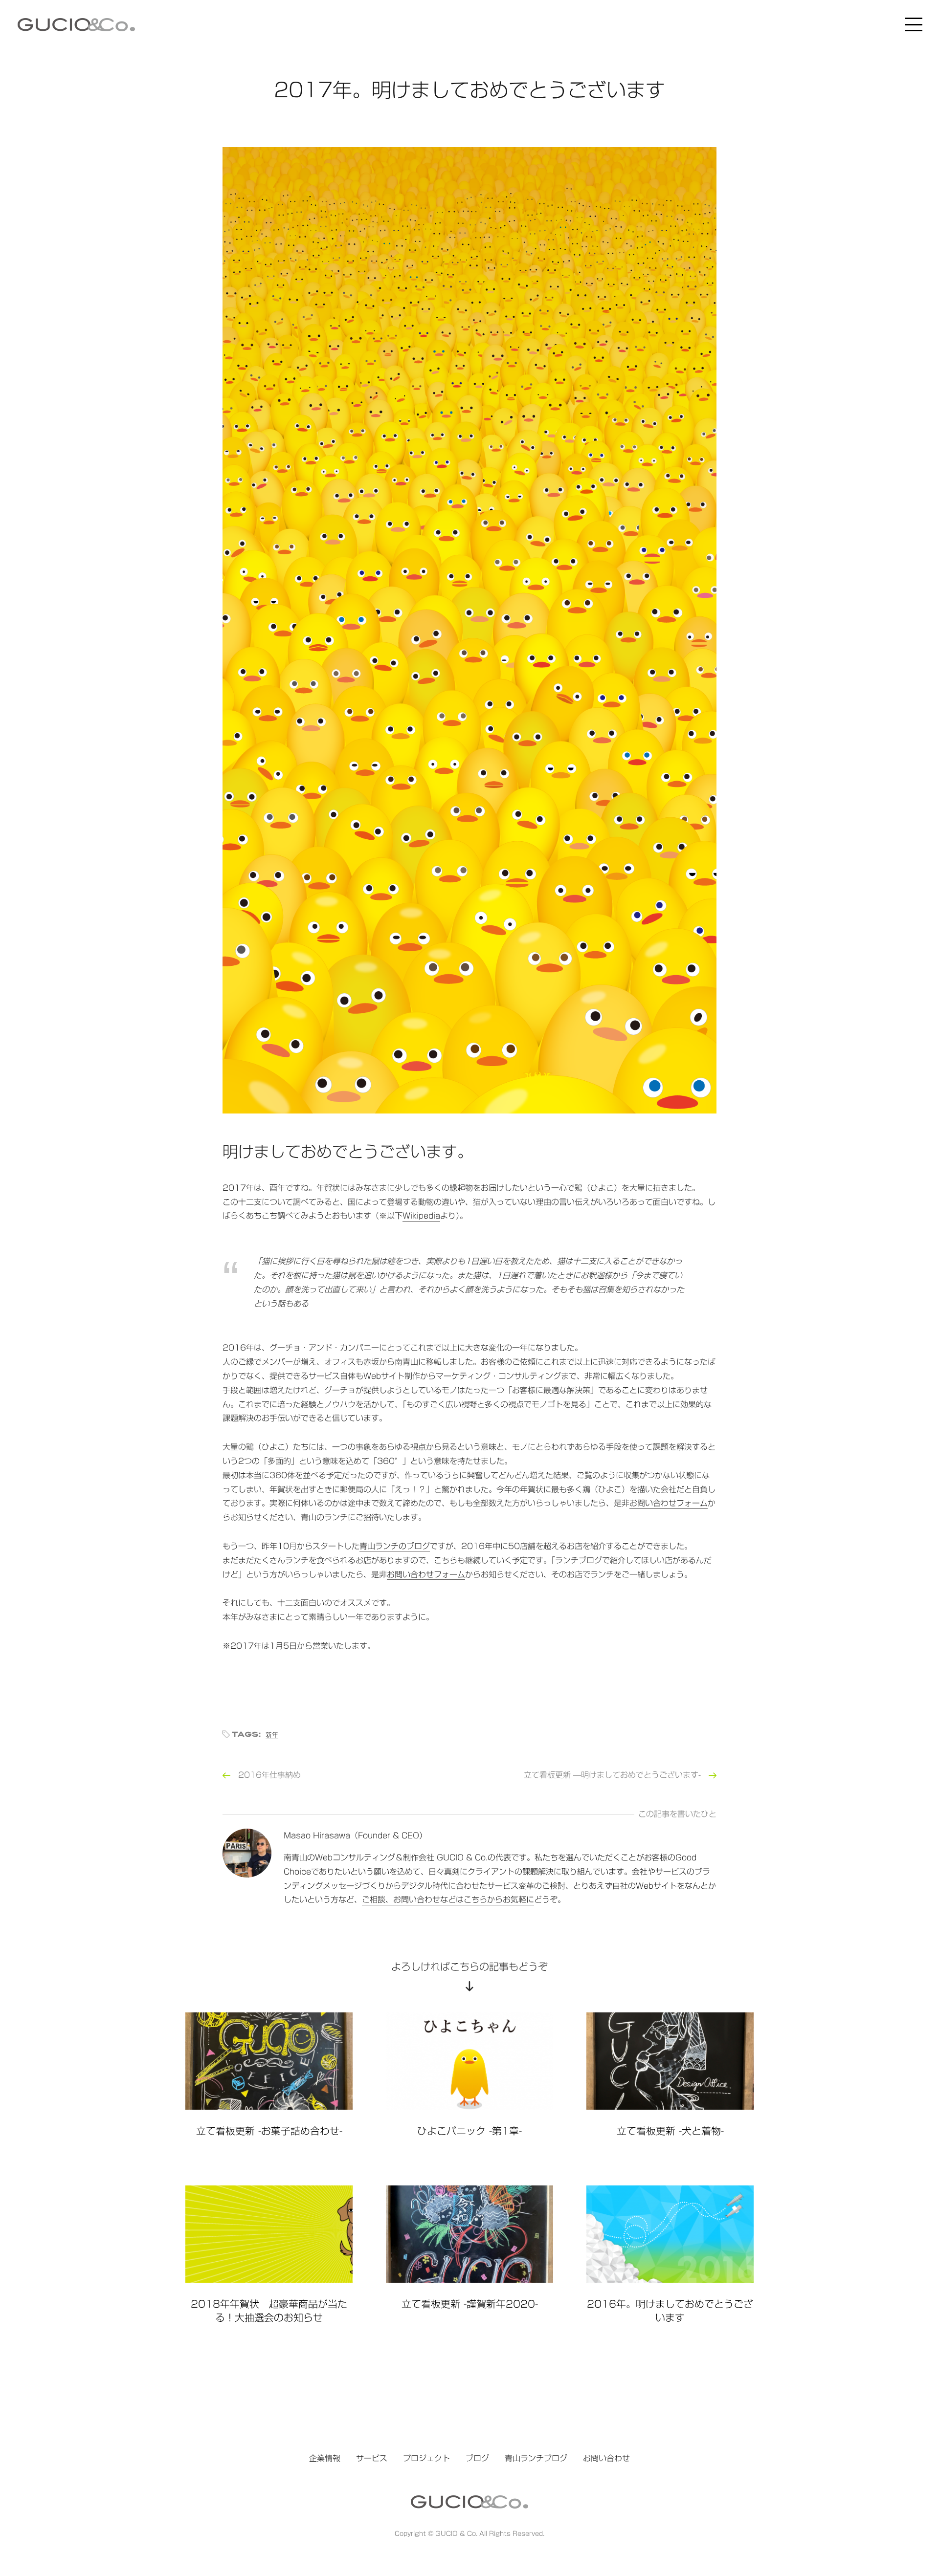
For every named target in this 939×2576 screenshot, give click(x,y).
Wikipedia (421, 1216)
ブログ (477, 2458)
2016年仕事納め (269, 1775)
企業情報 (325, 2458)
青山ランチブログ (536, 2458)
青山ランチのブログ (395, 1546)
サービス (372, 2458)
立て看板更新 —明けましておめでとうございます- (612, 1775)
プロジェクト (426, 2458)
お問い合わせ (606, 2458)
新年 (272, 1735)
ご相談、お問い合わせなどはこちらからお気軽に (448, 1899)
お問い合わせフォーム (669, 1503)
